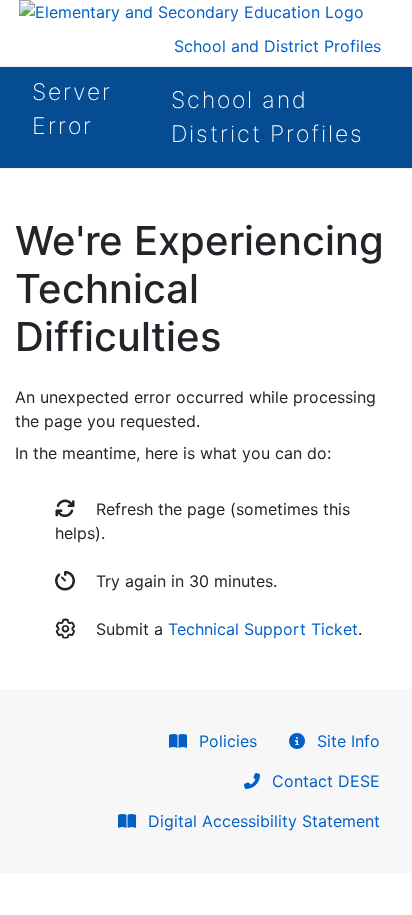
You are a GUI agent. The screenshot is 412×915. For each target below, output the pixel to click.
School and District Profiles (277, 46)
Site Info (346, 741)
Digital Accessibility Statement (261, 821)
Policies (225, 741)
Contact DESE (323, 781)
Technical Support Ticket (263, 629)
